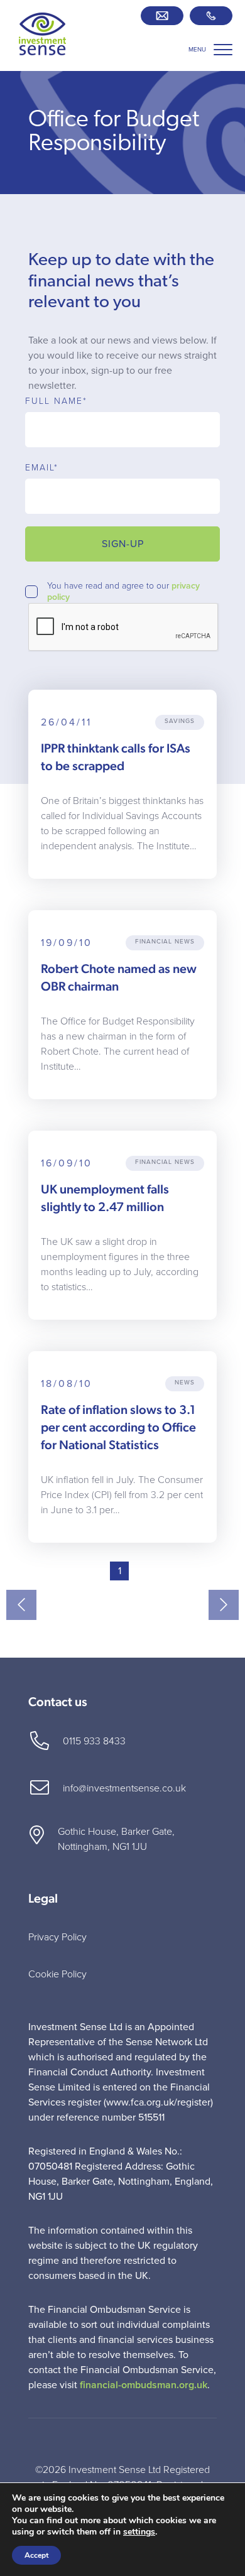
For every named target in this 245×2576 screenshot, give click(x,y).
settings (139, 2532)
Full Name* (56, 401)
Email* (42, 468)
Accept (36, 2555)
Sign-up (123, 544)
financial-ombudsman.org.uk (144, 2385)
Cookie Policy (57, 1974)
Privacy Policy (57, 1937)
